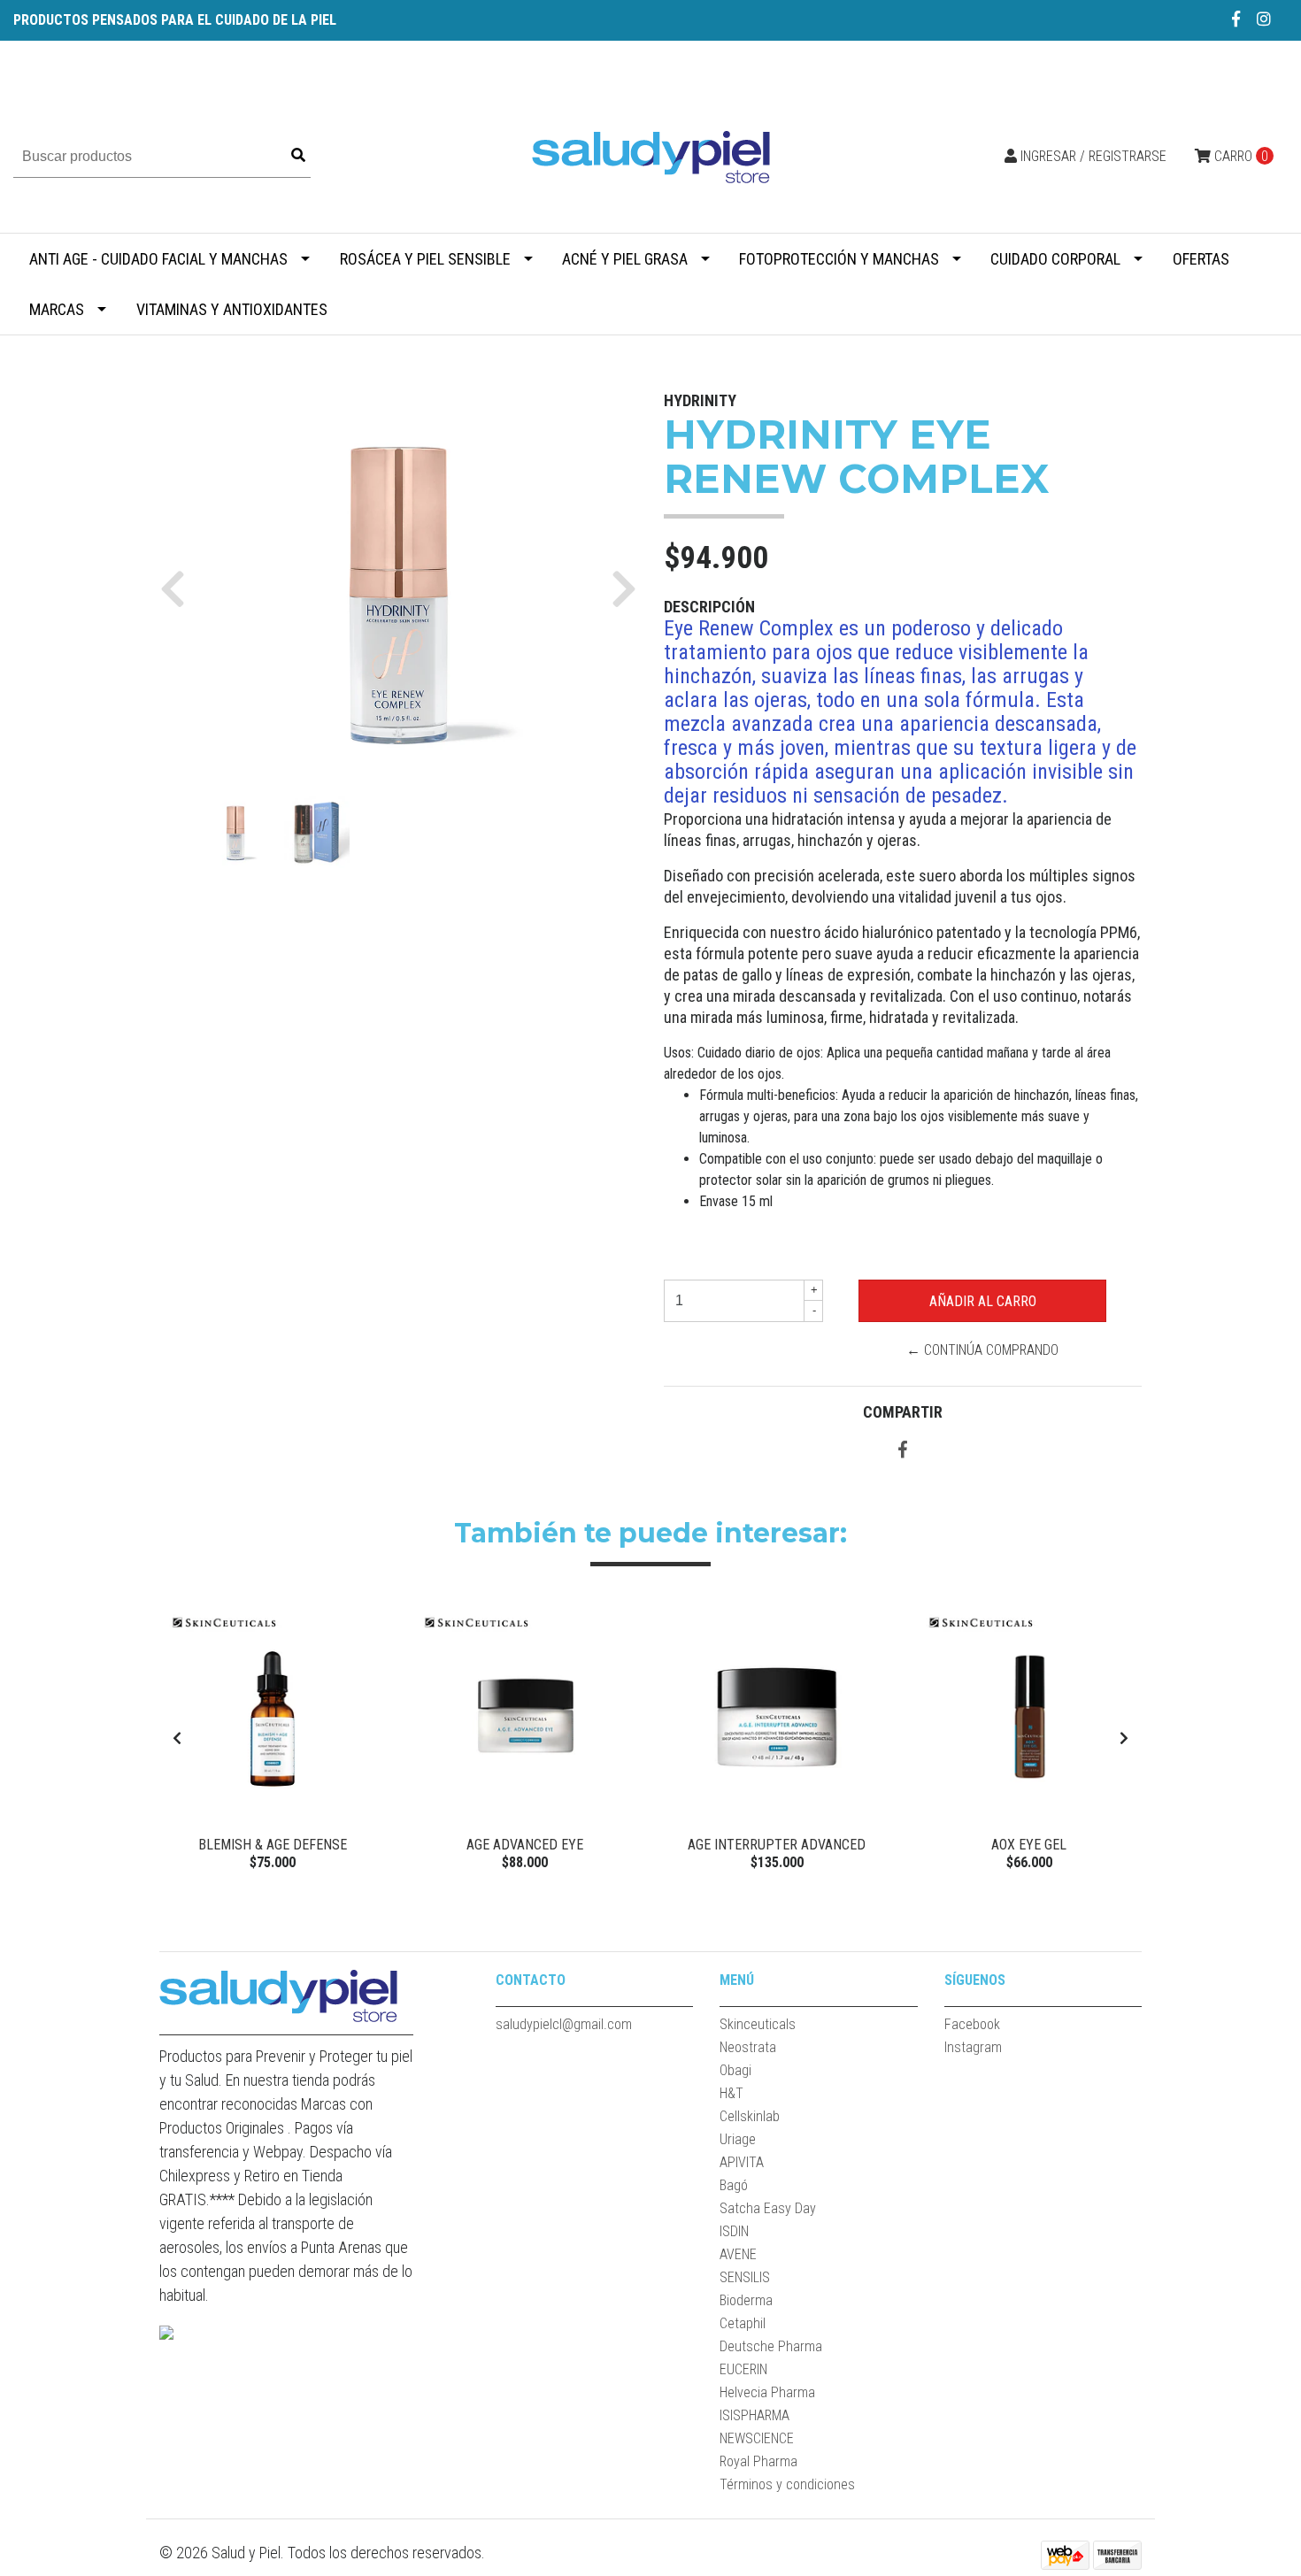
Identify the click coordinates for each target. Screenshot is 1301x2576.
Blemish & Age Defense (273, 1845)
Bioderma (746, 2300)
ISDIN (734, 2231)
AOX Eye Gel (1029, 1845)
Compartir (903, 1412)
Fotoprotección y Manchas (839, 259)
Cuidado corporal (1055, 259)
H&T (731, 2093)
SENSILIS (745, 2277)
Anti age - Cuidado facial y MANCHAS (158, 259)
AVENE (738, 2254)
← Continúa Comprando (982, 1350)
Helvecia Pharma (767, 2392)
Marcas (57, 309)
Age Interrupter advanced (777, 1845)
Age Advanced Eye (525, 1845)
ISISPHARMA (754, 2415)
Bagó (734, 2185)
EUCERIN (743, 2369)
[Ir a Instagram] (1264, 19)
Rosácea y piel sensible (425, 259)
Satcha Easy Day (768, 2208)
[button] (179, 588)
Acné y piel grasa (625, 259)
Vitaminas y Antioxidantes (232, 309)
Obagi (735, 2070)
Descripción (709, 607)
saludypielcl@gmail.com (564, 2024)
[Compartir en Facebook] (903, 1451)
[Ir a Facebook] (1236, 19)
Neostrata (748, 2047)
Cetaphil (743, 2323)
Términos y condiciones (787, 2484)
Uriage (738, 2139)
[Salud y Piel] (651, 155)
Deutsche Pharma (771, 2346)
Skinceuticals (758, 2024)
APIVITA (742, 2162)
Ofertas (1201, 259)
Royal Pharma (758, 2461)
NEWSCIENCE (757, 2438)
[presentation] (177, 1739)
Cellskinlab (750, 2116)
